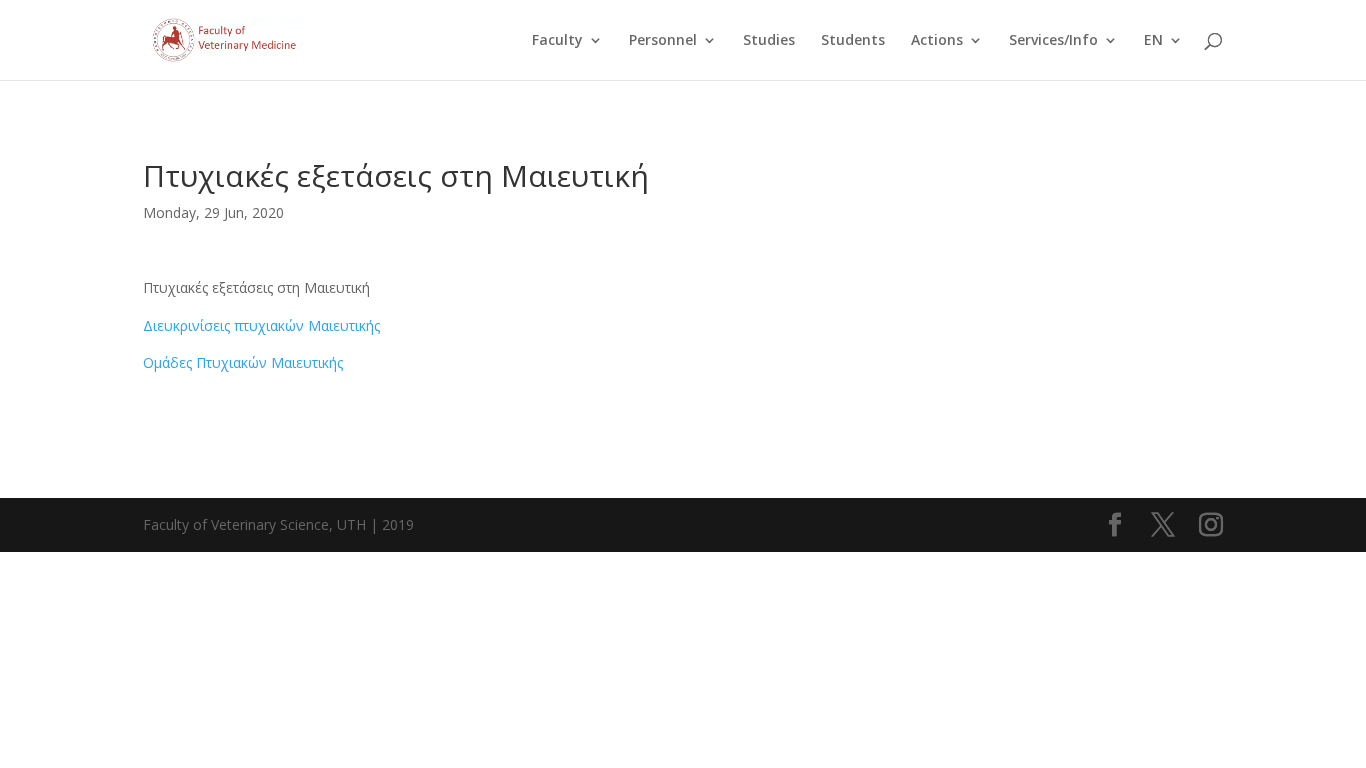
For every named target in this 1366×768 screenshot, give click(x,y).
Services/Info (1053, 41)
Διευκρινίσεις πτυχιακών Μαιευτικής (261, 325)
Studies (769, 41)
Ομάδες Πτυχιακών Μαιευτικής (243, 362)
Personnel (663, 41)
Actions (937, 41)
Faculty (557, 41)
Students (853, 41)
